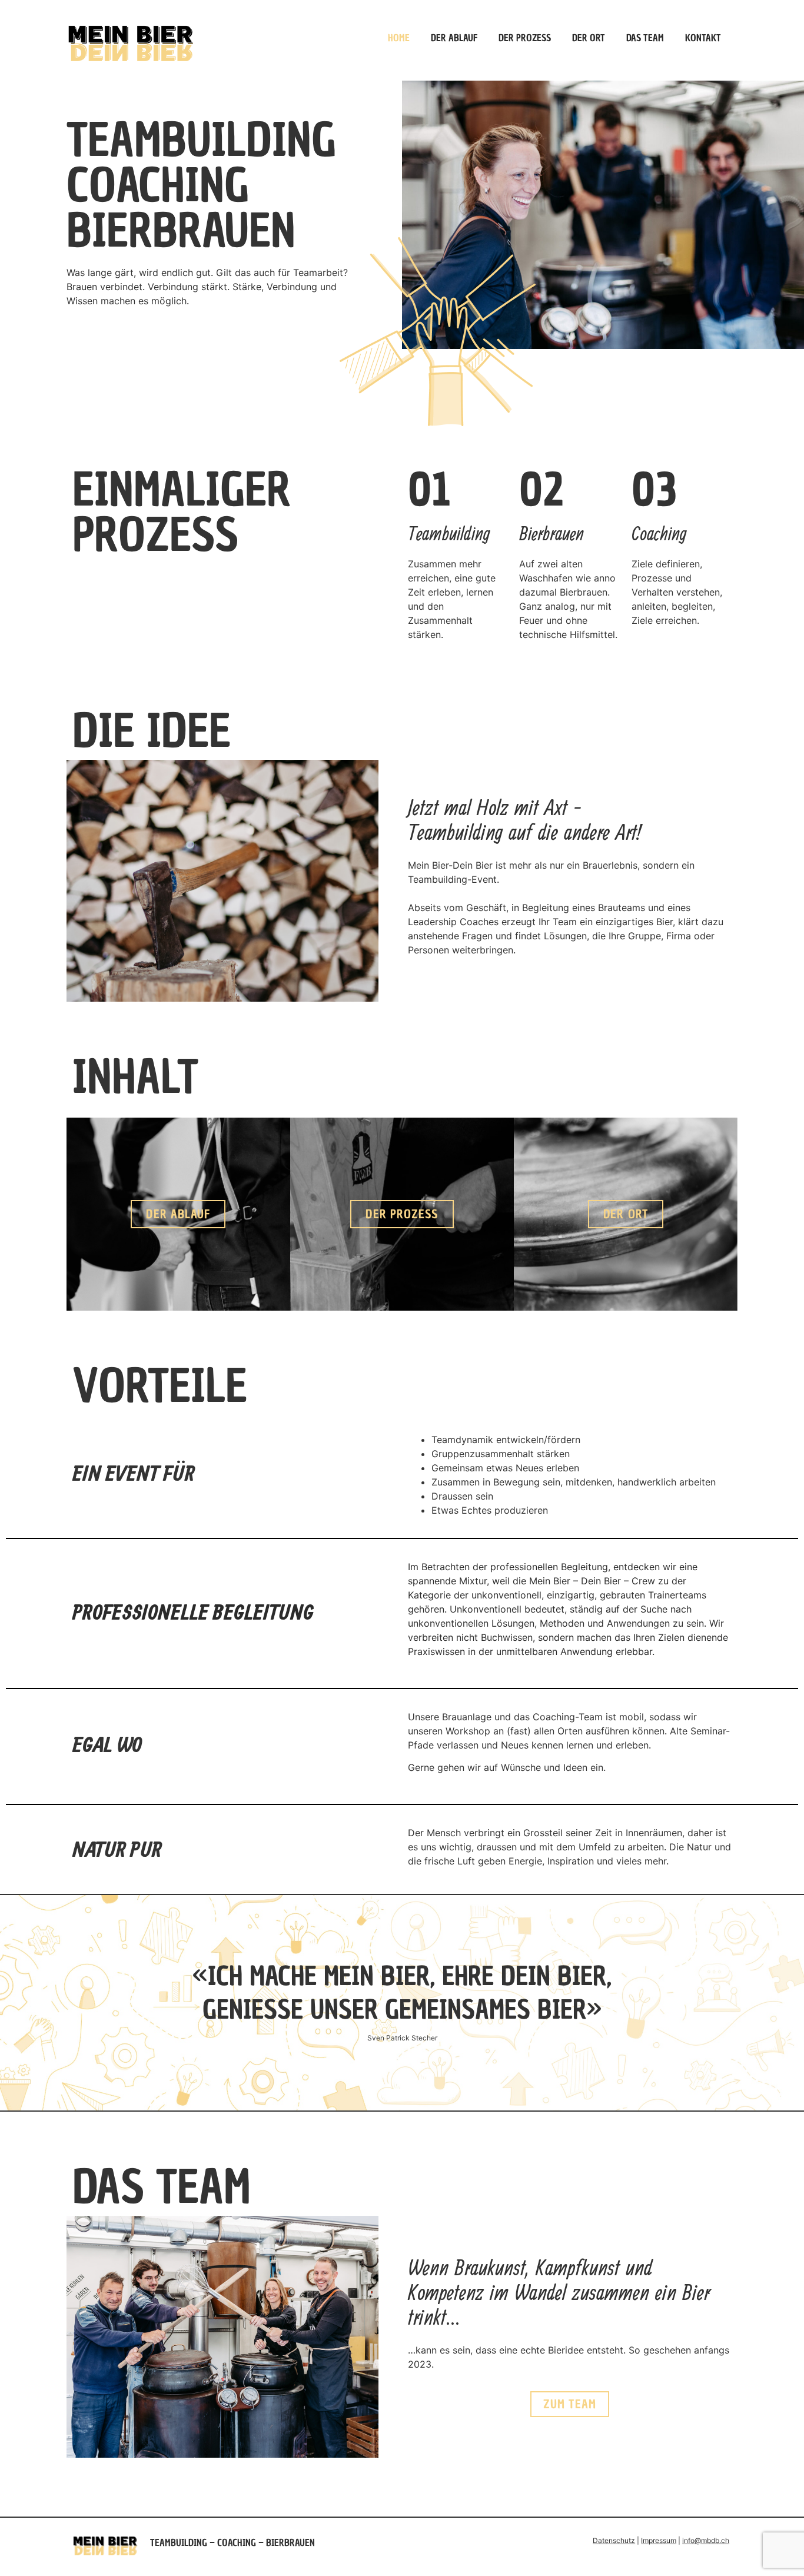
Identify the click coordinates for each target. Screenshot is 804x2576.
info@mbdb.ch (706, 2540)
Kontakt (703, 38)
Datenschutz (614, 2540)
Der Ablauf (454, 38)
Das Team (645, 38)
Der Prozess (525, 38)
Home (399, 38)
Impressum (659, 2540)
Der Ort (589, 38)
